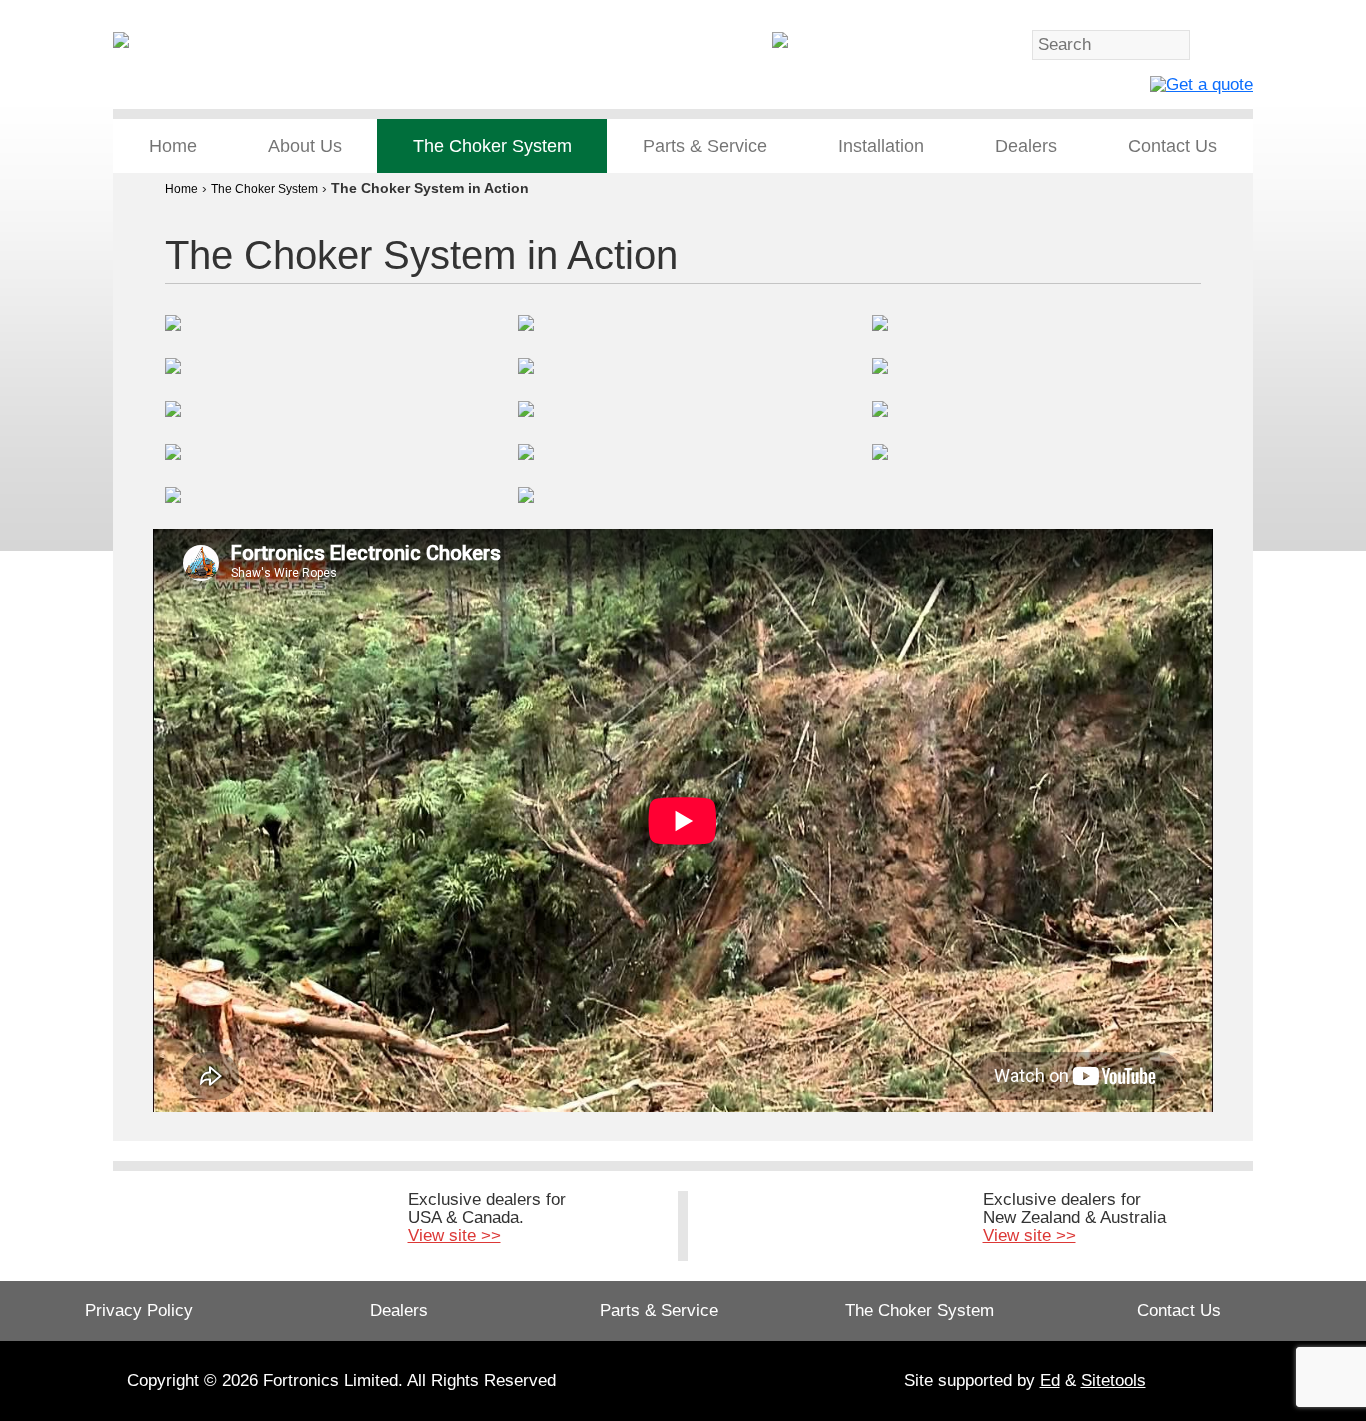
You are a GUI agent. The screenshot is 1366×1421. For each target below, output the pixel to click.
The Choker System (492, 146)
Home (173, 146)
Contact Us (1172, 146)
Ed (1050, 1380)
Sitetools (1113, 1380)
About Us (305, 146)
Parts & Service (705, 146)
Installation (881, 146)
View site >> (454, 1236)
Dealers (1026, 146)
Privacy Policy (139, 1310)
